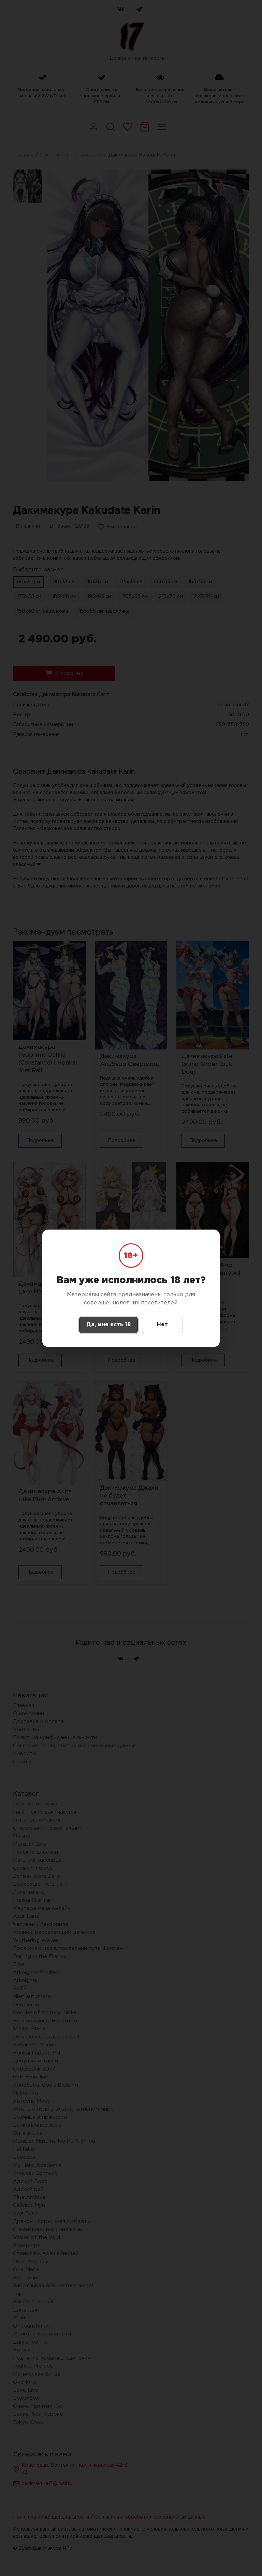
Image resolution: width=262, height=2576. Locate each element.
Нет (162, 1325)
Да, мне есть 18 (108, 1325)
